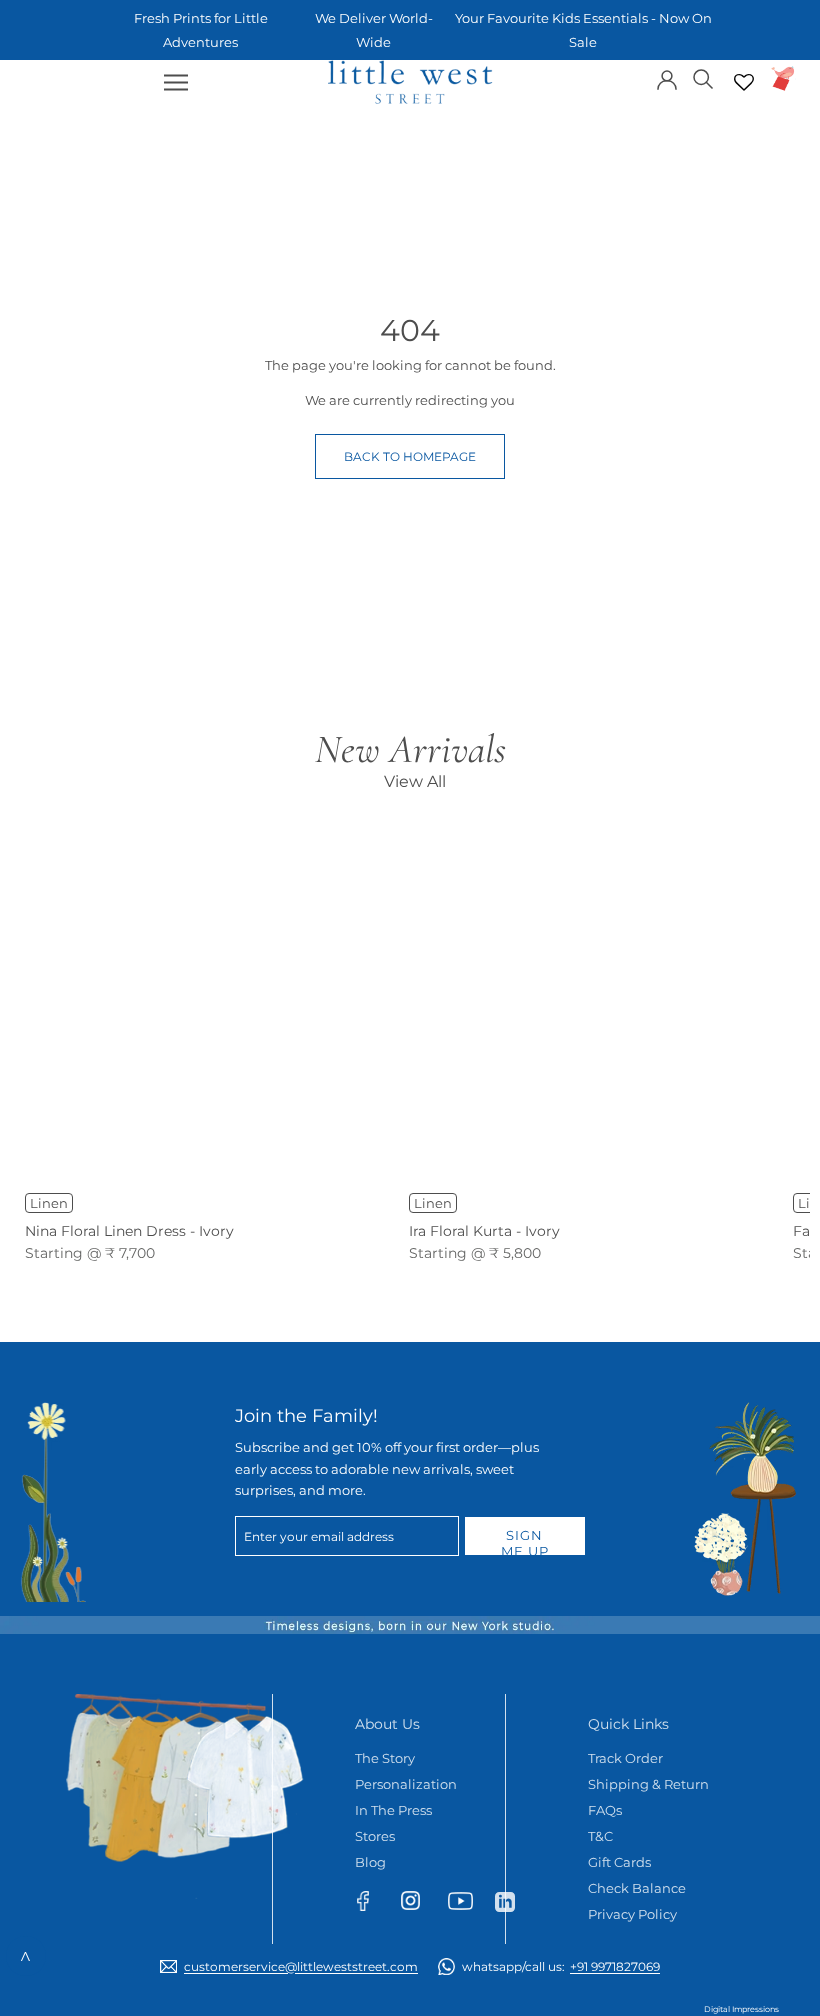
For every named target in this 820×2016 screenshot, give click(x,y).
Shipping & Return (648, 1784)
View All (415, 781)
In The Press (393, 1810)
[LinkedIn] (513, 1901)
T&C (600, 1836)
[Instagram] (419, 1904)
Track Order (625, 1758)
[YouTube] (466, 1905)
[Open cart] (783, 78)
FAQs (605, 1810)
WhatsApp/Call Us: (561, 1966)
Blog (370, 1862)
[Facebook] (372, 1905)
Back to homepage (410, 456)
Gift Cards (619, 1862)
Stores (375, 1836)
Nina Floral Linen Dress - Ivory (129, 1231)
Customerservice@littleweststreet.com (301, 1966)
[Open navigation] (176, 82)
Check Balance (637, 1888)
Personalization (406, 1784)
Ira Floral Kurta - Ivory (484, 1231)
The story (385, 1758)
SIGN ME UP (525, 1541)
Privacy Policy (632, 1914)
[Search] (703, 77)
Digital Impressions (741, 2009)
